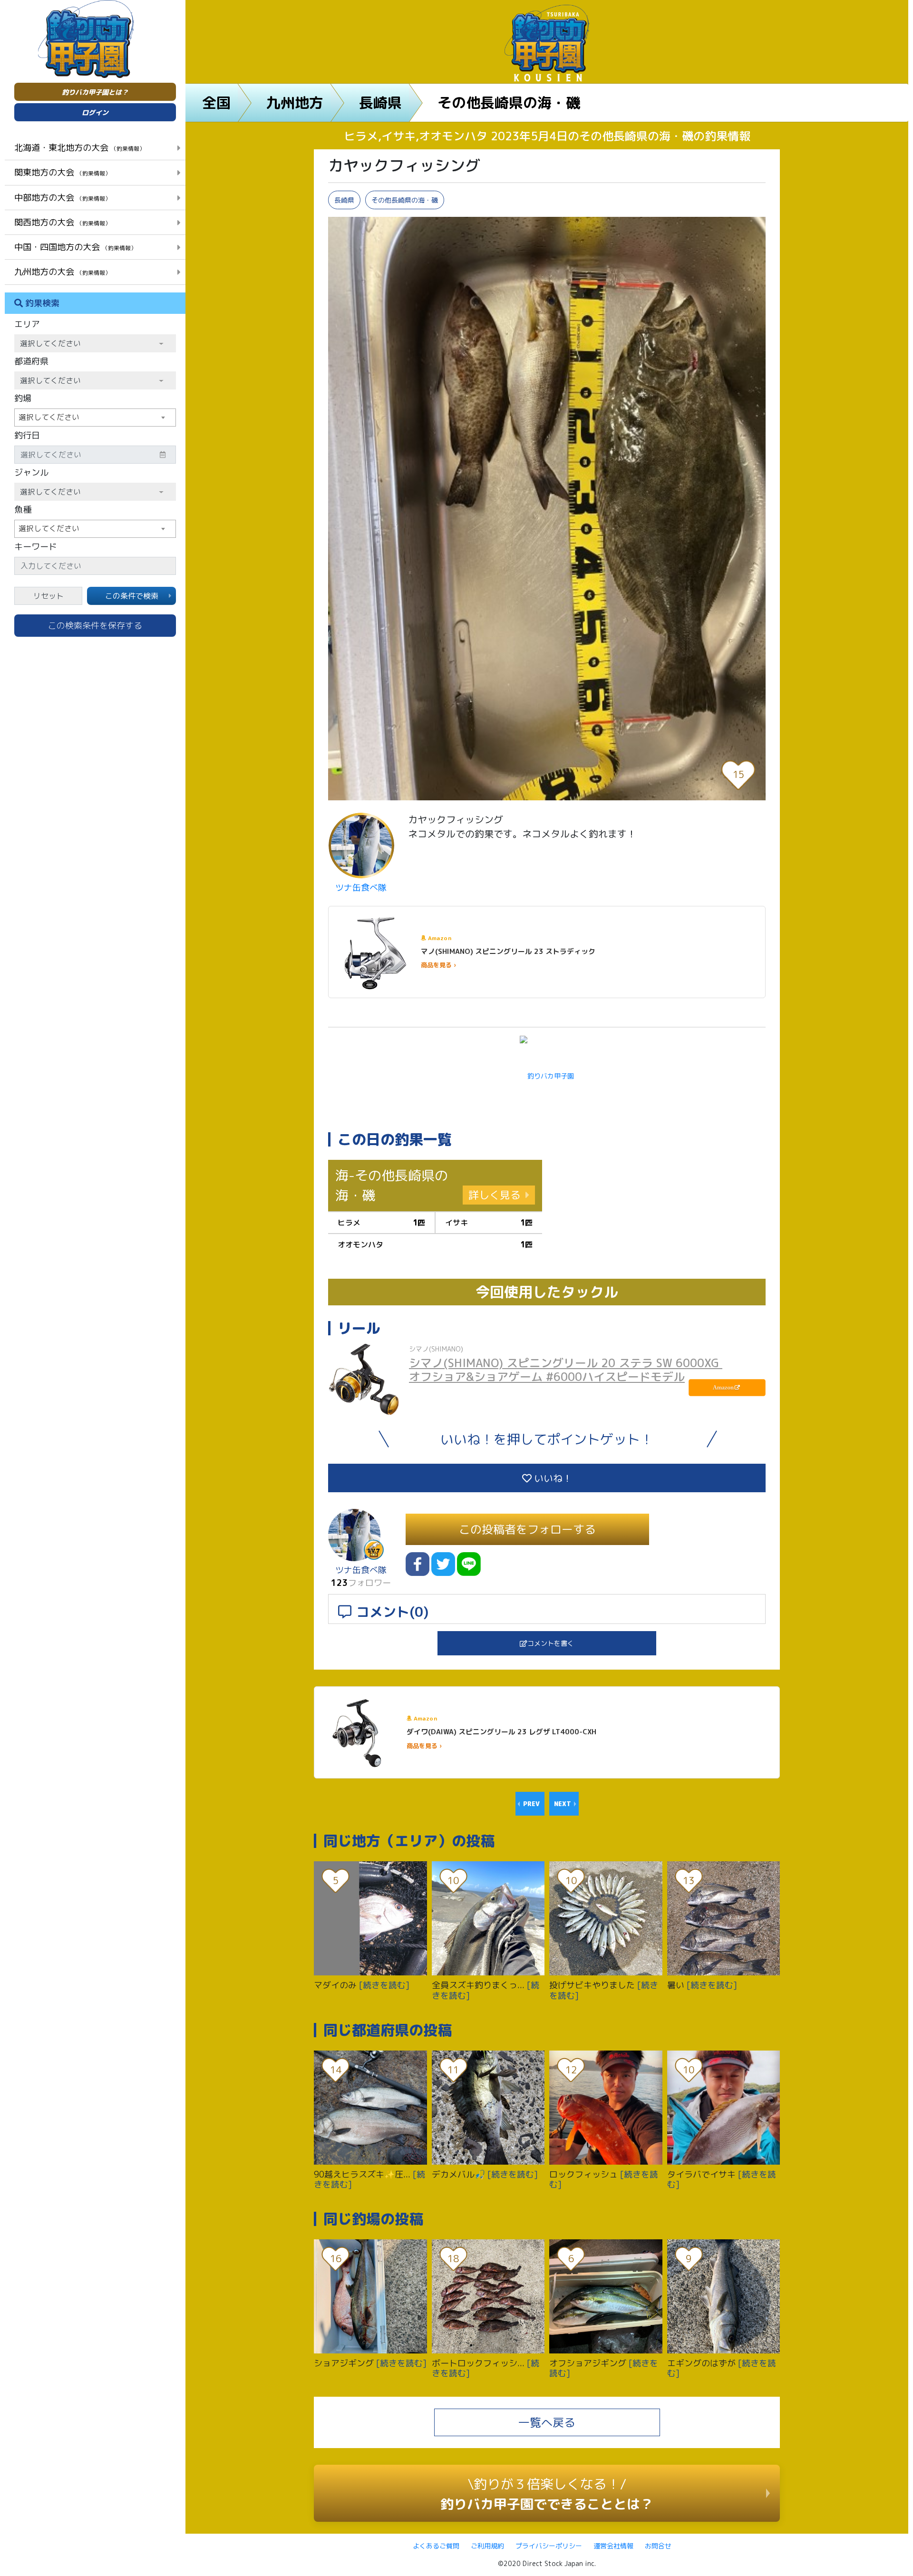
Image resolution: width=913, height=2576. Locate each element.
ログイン (95, 112)
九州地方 (295, 103)
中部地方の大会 (63, 197)
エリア (27, 324)
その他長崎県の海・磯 (509, 103)
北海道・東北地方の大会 (80, 147)
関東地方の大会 (63, 172)
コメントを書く (551, 1643)
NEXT (563, 1804)
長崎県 (380, 103)
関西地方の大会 (63, 222)
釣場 (23, 398)
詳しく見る (495, 1195)
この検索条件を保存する (95, 626)
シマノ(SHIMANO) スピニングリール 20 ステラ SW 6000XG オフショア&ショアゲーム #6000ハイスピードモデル (566, 1370)
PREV (531, 1804)
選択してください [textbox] (49, 417)
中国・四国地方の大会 (75, 247)
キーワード (36, 547)
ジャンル (31, 472)
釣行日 (27, 435)
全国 (216, 103)
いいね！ (552, 1478)
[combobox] (95, 418)
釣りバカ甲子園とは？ (95, 92)
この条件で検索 (132, 596)
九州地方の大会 (63, 272)
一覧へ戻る (547, 2422)
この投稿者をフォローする (527, 1529)
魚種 (23, 510)
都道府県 (31, 361)
